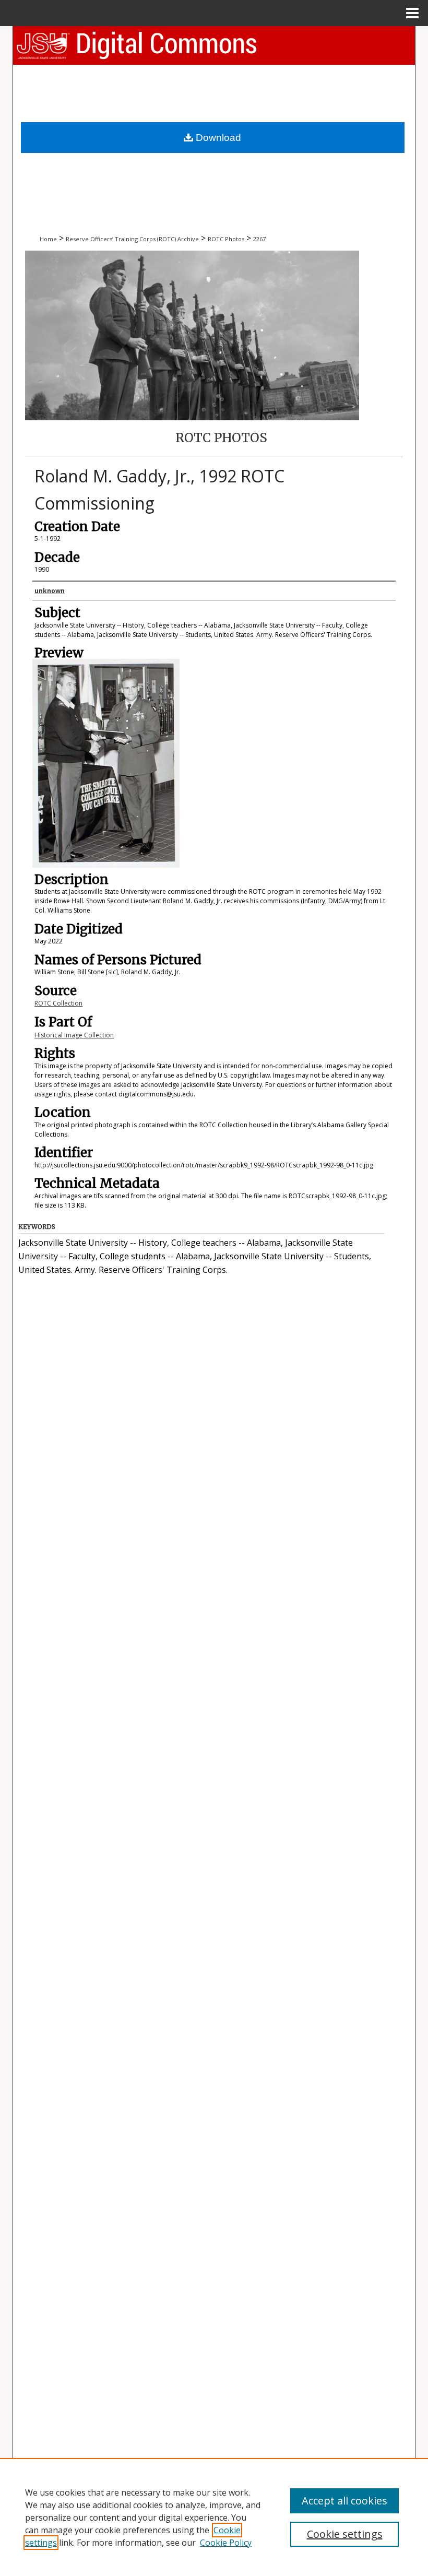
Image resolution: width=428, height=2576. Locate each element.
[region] (214, 2517)
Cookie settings (345, 2534)
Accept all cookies (344, 2501)
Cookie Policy (226, 2543)
